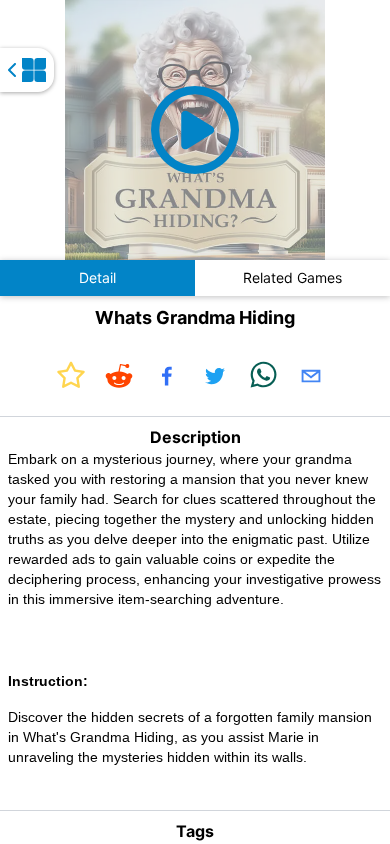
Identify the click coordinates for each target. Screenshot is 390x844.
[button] (195, 130)
